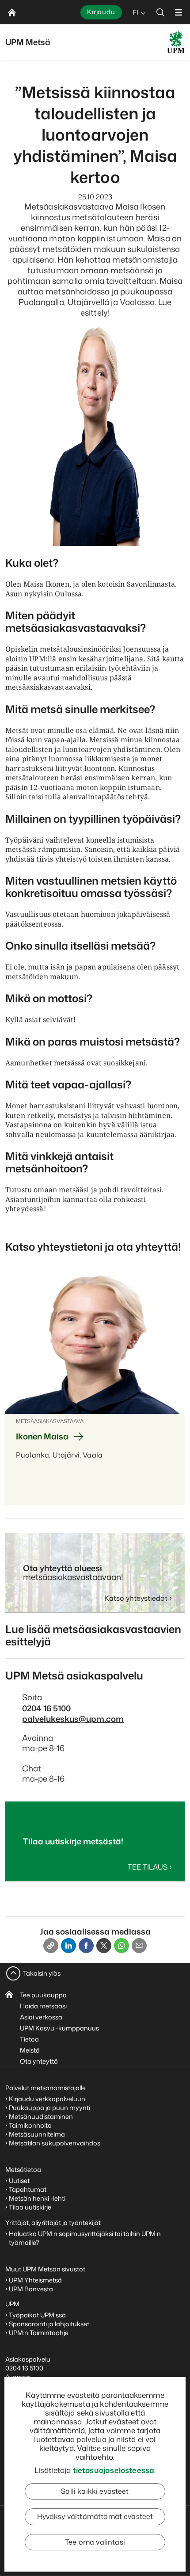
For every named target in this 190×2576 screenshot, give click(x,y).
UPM (12, 2304)
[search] (160, 12)
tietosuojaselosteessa (114, 2470)
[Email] (139, 1946)
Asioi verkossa (41, 2017)
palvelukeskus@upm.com (73, 1719)
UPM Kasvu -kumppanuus (59, 2028)
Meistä (30, 2050)
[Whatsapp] (122, 1946)
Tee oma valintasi (95, 2542)
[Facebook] (86, 1946)
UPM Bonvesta (32, 2289)
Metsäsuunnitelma (37, 2134)
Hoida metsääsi (43, 2006)
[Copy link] (51, 1946)
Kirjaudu (101, 12)
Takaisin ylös (42, 1973)
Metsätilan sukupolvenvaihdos (55, 2143)
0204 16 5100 (46, 1708)
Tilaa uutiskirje (30, 2207)
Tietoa (29, 2039)
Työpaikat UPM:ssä (37, 2315)
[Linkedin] (68, 1946)
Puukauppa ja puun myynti (49, 2108)
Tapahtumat (28, 2189)
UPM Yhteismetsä (35, 2280)
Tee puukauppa (43, 1995)
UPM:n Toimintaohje (39, 2333)
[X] (104, 1946)
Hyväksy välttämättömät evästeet (95, 2516)
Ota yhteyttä (39, 2061)
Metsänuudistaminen (41, 2116)
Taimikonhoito (30, 2125)
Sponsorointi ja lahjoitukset (50, 2324)
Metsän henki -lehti (37, 2198)
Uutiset (19, 2181)
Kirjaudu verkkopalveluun (47, 2099)
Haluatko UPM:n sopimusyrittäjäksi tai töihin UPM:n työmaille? (85, 2238)
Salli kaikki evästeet (95, 2491)
